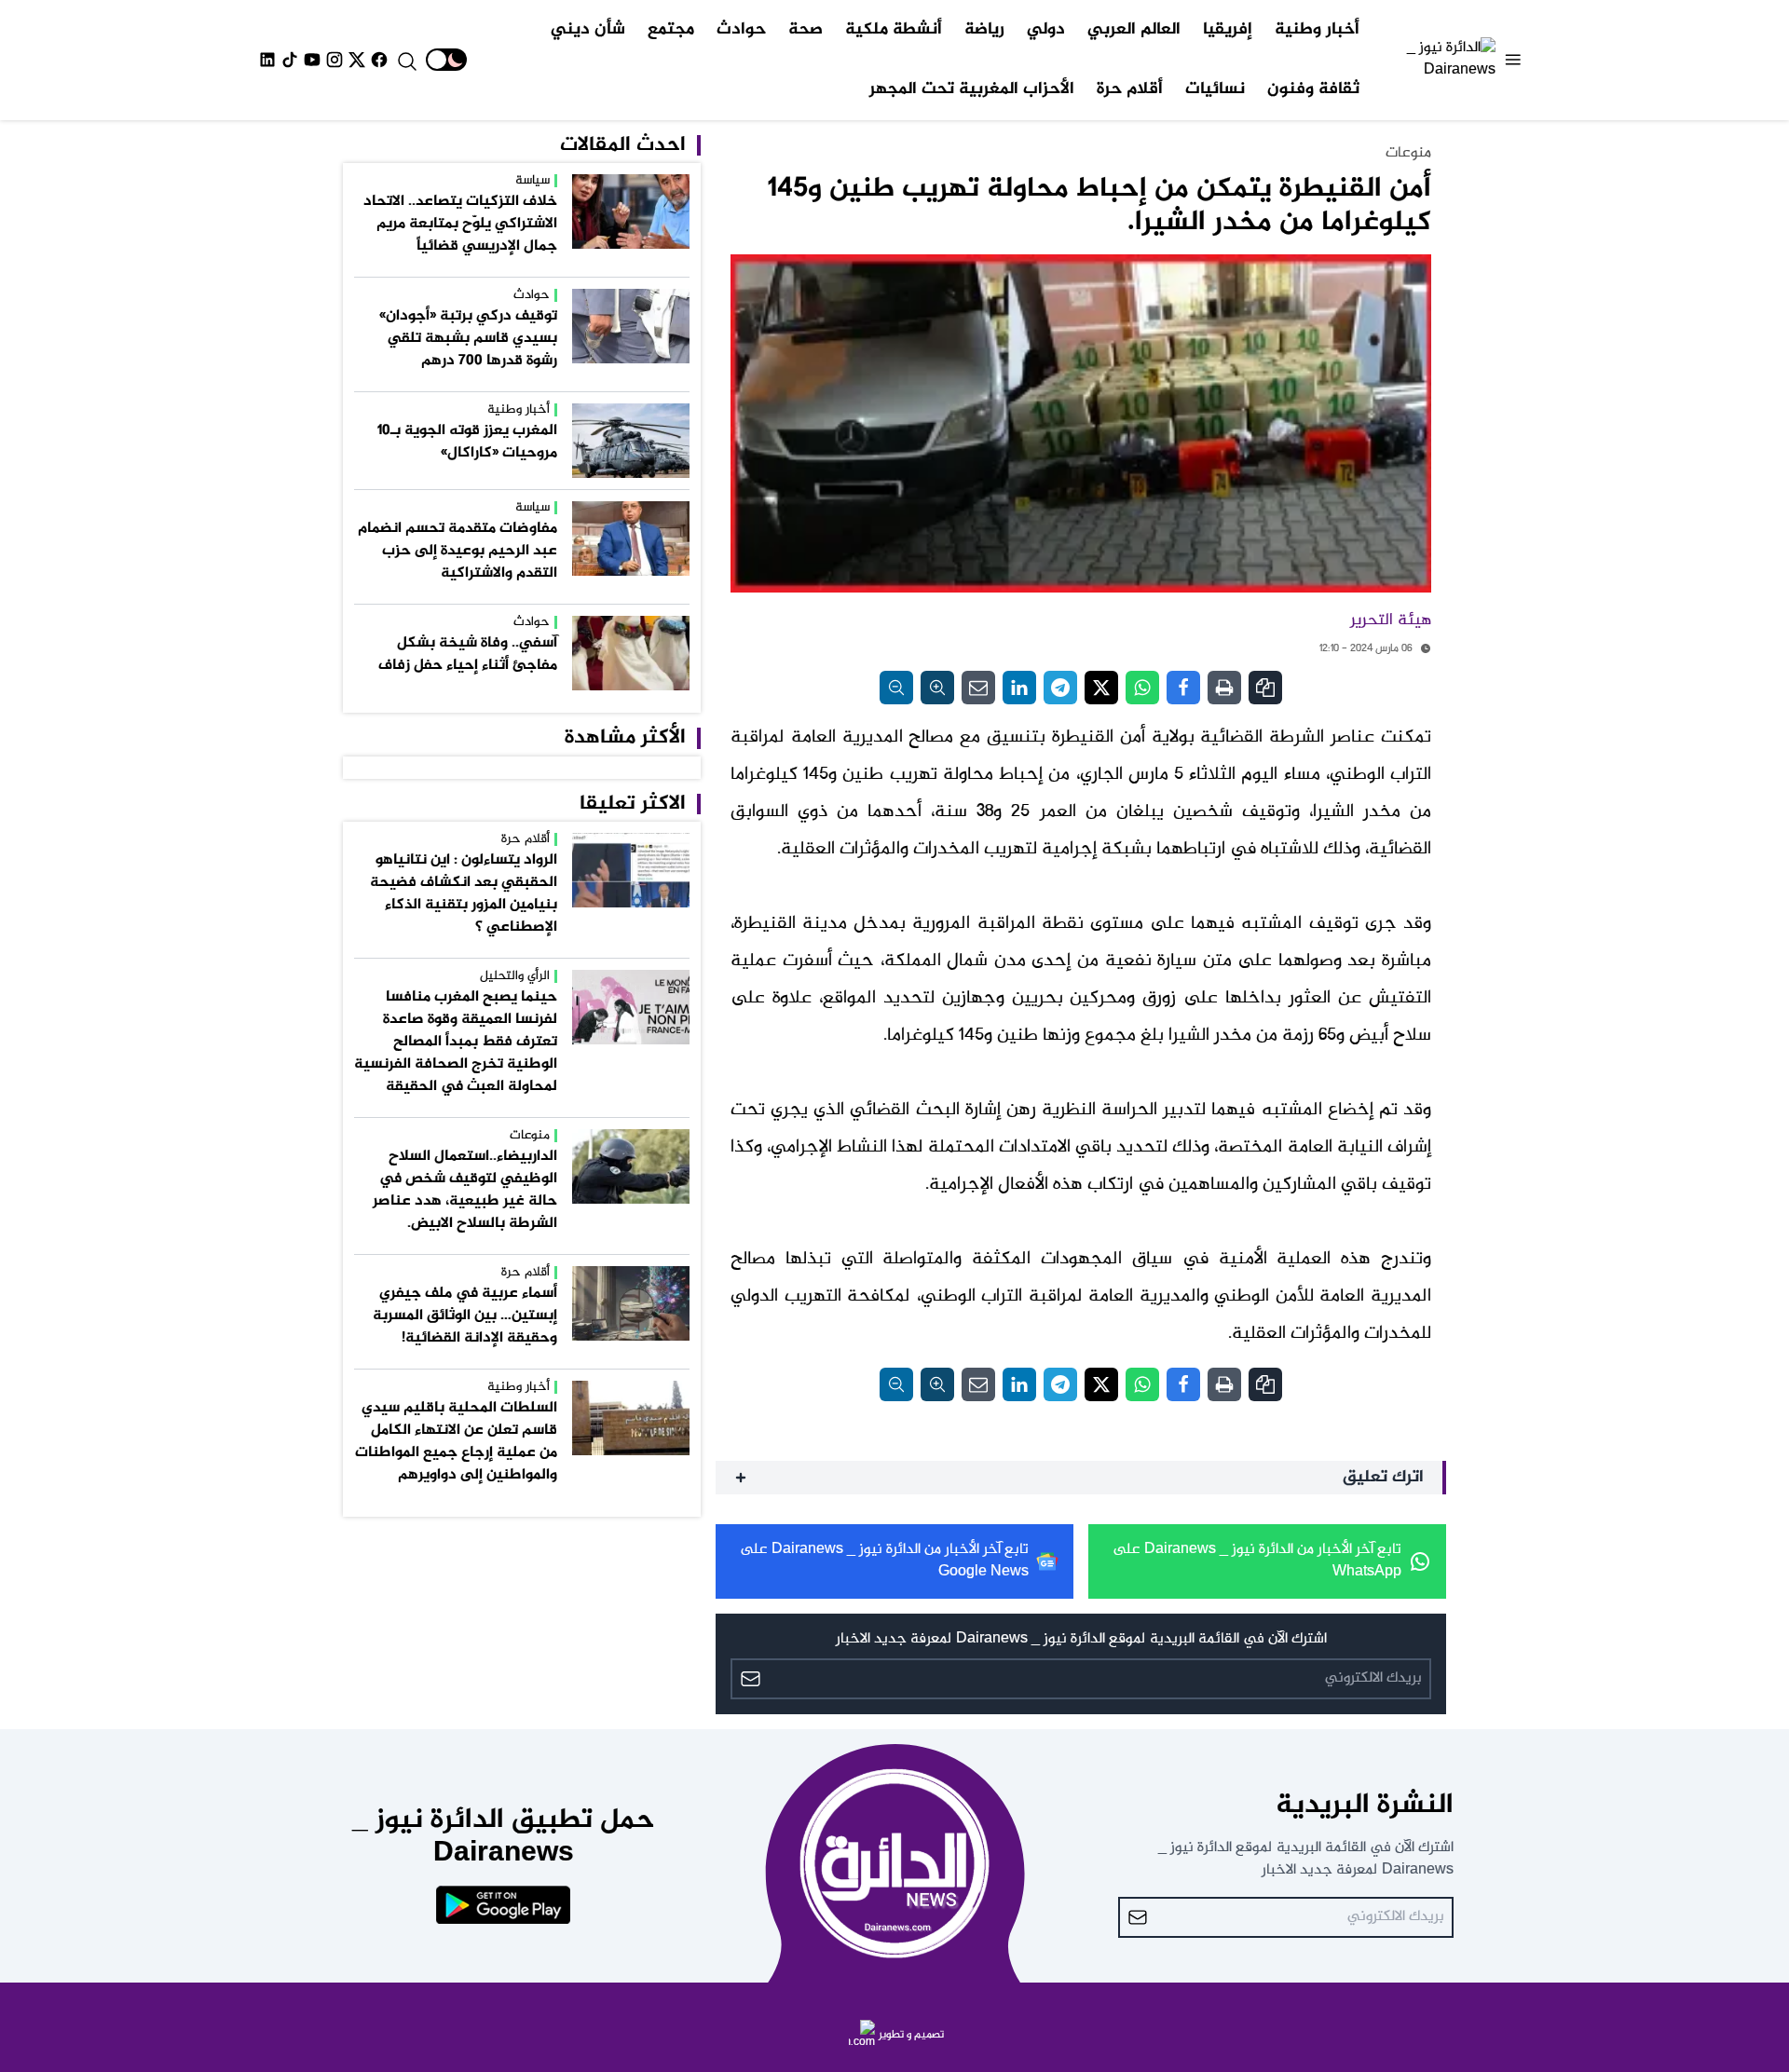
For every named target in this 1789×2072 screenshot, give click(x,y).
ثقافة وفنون (1313, 89)
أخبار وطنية (1317, 30)
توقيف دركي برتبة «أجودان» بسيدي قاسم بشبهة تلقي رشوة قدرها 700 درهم (468, 339)
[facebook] (379, 60)
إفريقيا (1228, 30)
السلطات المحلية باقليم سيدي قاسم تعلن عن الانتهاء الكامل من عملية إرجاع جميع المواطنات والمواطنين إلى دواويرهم (456, 1442)
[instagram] (335, 60)
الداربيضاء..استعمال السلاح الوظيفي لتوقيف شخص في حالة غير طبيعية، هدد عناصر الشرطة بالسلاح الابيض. (465, 1190)
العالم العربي (1134, 30)
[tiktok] (290, 60)
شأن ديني (588, 30)
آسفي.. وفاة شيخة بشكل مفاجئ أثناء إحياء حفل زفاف (468, 654)
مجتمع (671, 30)
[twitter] (357, 60)
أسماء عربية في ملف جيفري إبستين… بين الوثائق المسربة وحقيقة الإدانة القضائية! (465, 1316)
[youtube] (312, 60)
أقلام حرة (1130, 89)
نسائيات (1215, 89)
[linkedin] (267, 60)
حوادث (741, 30)
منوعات (1408, 153)
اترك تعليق (1383, 1478)
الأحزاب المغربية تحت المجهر (972, 89)
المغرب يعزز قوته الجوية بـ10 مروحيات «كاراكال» (467, 442)
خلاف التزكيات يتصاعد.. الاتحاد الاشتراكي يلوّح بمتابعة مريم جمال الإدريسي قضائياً (460, 224)
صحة (806, 30)
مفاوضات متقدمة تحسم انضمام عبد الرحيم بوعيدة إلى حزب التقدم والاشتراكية (457, 551)
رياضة (984, 30)
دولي (1046, 30)
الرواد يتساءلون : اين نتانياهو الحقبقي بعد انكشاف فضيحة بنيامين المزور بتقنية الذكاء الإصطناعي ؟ (464, 894)
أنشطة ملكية (894, 30)
